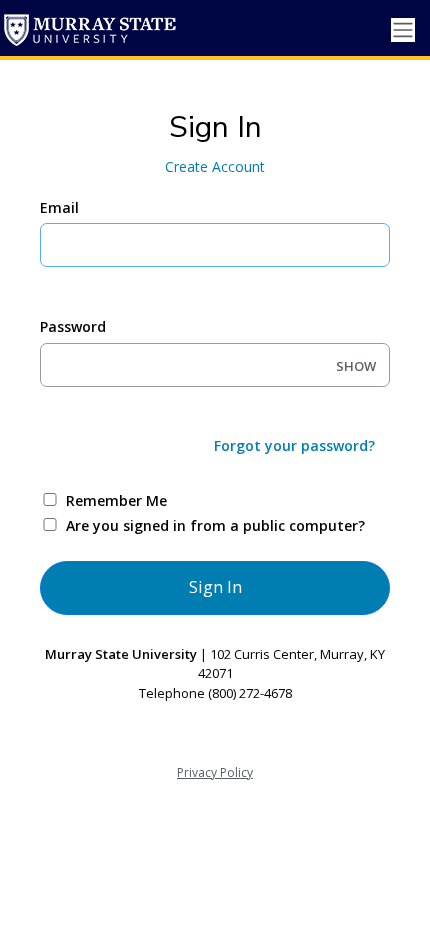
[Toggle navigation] (403, 30)
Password (73, 326)
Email (59, 207)
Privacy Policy (215, 772)
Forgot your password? (294, 445)
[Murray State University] (90, 30)
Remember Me (116, 500)
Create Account (215, 166)
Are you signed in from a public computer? (215, 525)
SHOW (356, 366)
